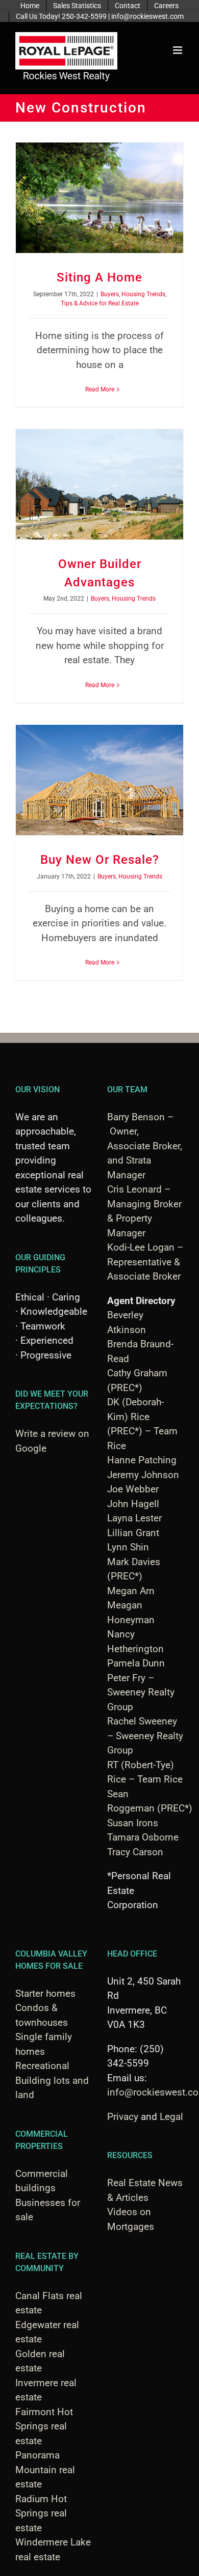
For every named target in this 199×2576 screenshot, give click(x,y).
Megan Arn (131, 1591)
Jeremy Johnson (143, 1475)
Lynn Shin (128, 1547)
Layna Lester (134, 1518)
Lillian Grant (133, 1533)
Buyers (110, 294)
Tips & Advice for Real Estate (100, 303)
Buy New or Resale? (100, 860)
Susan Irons (133, 1823)
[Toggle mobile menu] (178, 50)
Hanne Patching (142, 1460)
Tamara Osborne (143, 1837)
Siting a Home (99, 277)
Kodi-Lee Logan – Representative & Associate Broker (145, 1262)
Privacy (123, 2117)
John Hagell (133, 1504)
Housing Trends (143, 294)
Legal (171, 2117)
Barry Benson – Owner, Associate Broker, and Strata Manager (145, 1146)
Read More (100, 389)
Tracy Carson (135, 1852)
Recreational (42, 2066)
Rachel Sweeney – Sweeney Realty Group (145, 1736)
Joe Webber (133, 1489)
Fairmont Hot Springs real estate (44, 2426)
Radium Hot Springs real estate (41, 2513)
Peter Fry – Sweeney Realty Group (141, 1692)
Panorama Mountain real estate (45, 2470)
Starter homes (45, 1993)
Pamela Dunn (136, 1663)
